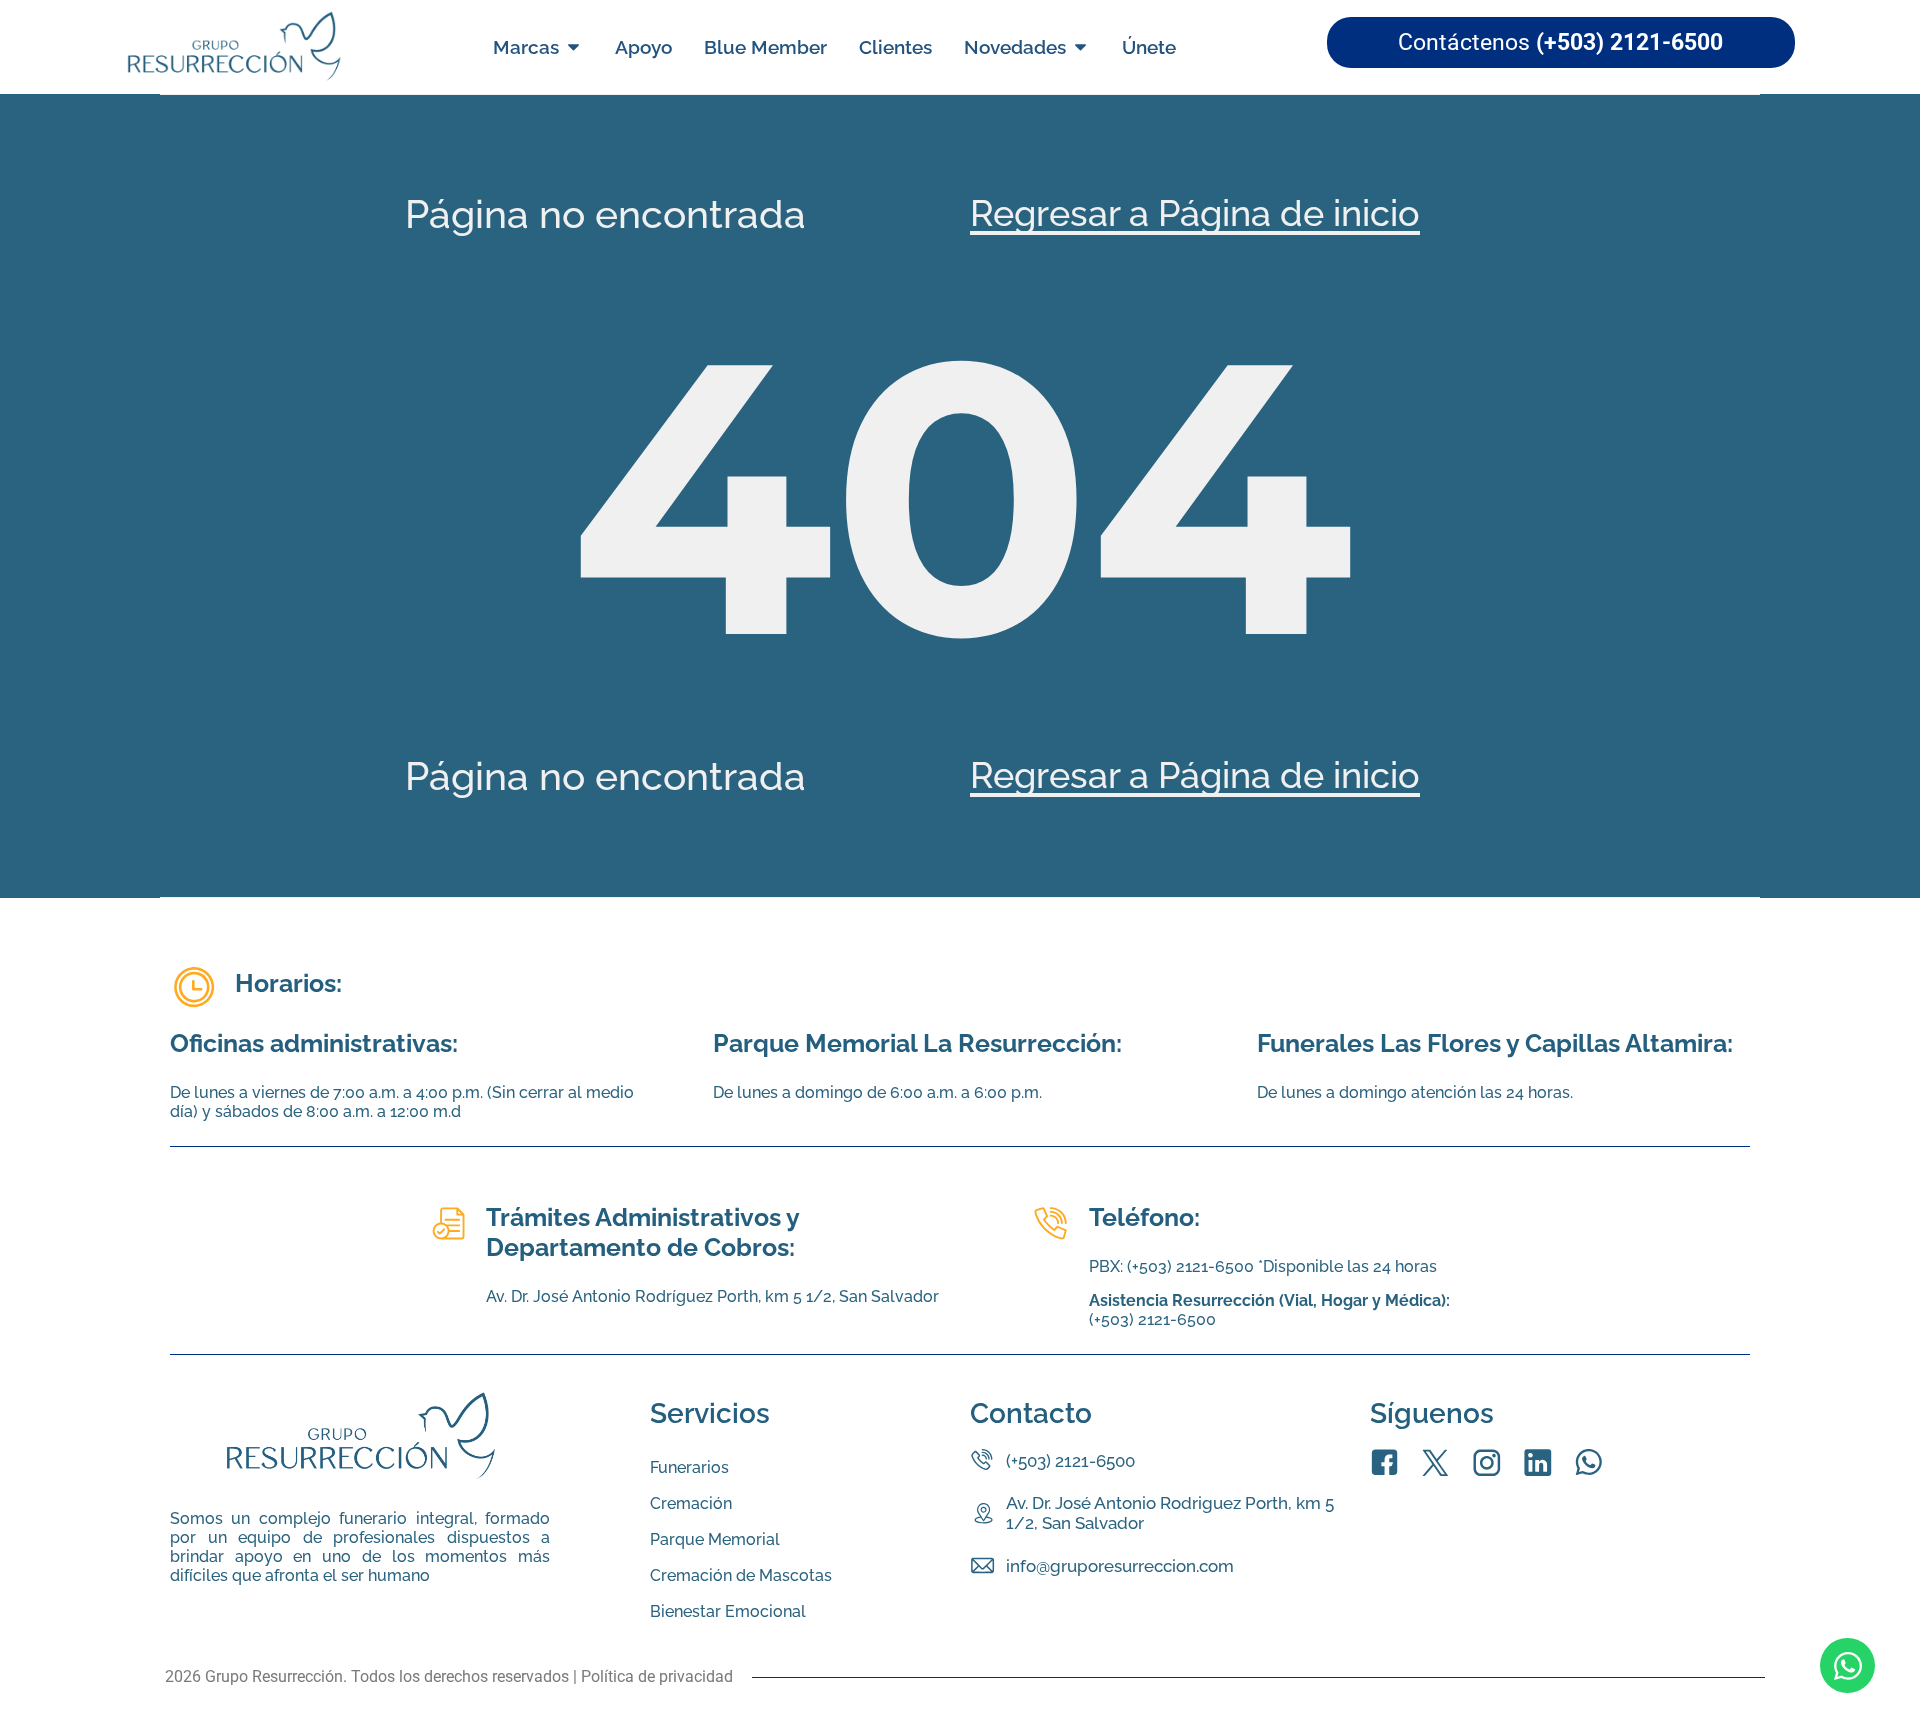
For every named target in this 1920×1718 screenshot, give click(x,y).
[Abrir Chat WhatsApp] (1847, 1665)
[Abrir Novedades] (1080, 47)
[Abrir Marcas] (573, 47)
